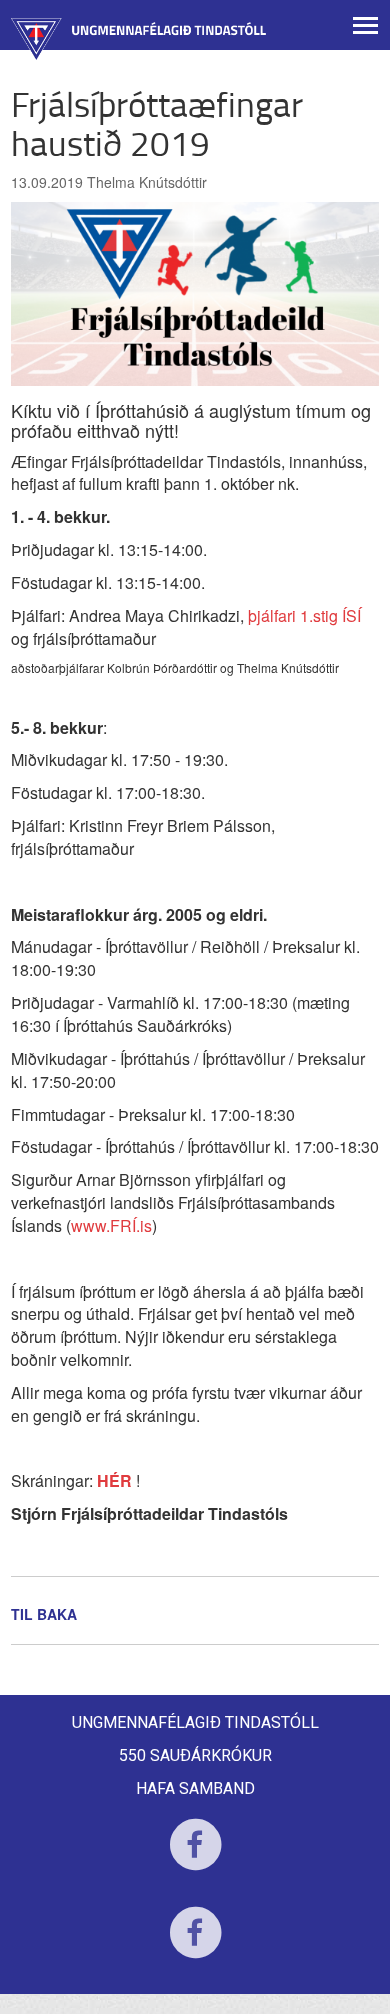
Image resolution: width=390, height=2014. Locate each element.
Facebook (195, 1857)
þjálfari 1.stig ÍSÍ (304, 615)
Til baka (44, 1614)
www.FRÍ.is (111, 1225)
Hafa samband (195, 1788)
